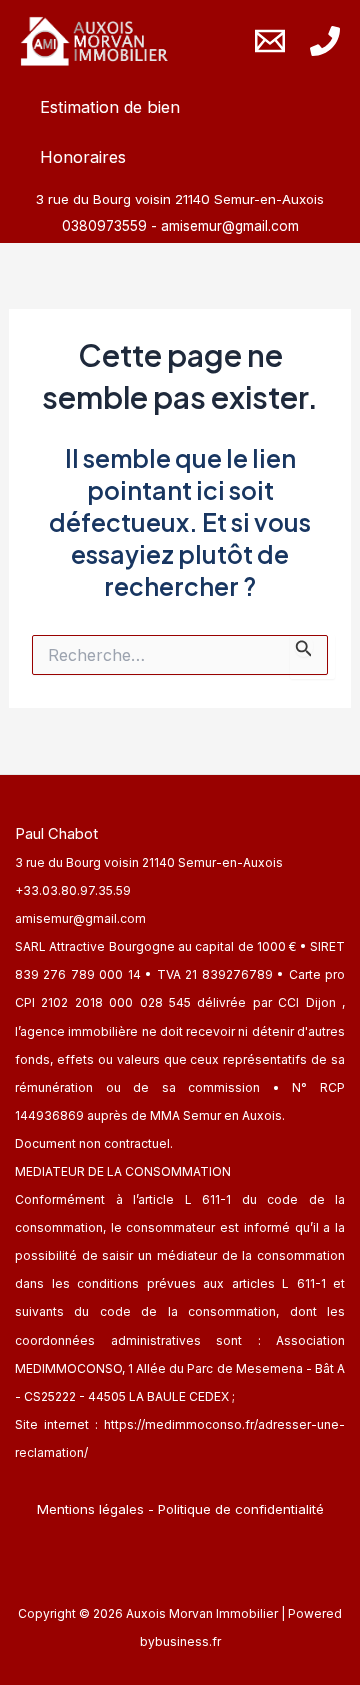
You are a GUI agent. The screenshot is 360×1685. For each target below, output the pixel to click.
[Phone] (325, 41)
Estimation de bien (110, 107)
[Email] (270, 41)
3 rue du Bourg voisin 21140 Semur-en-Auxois (149, 862)
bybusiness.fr (180, 1641)
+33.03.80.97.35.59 (73, 890)
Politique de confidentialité (241, 1509)
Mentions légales (90, 1509)
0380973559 (106, 226)
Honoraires (83, 157)
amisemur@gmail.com (230, 226)
